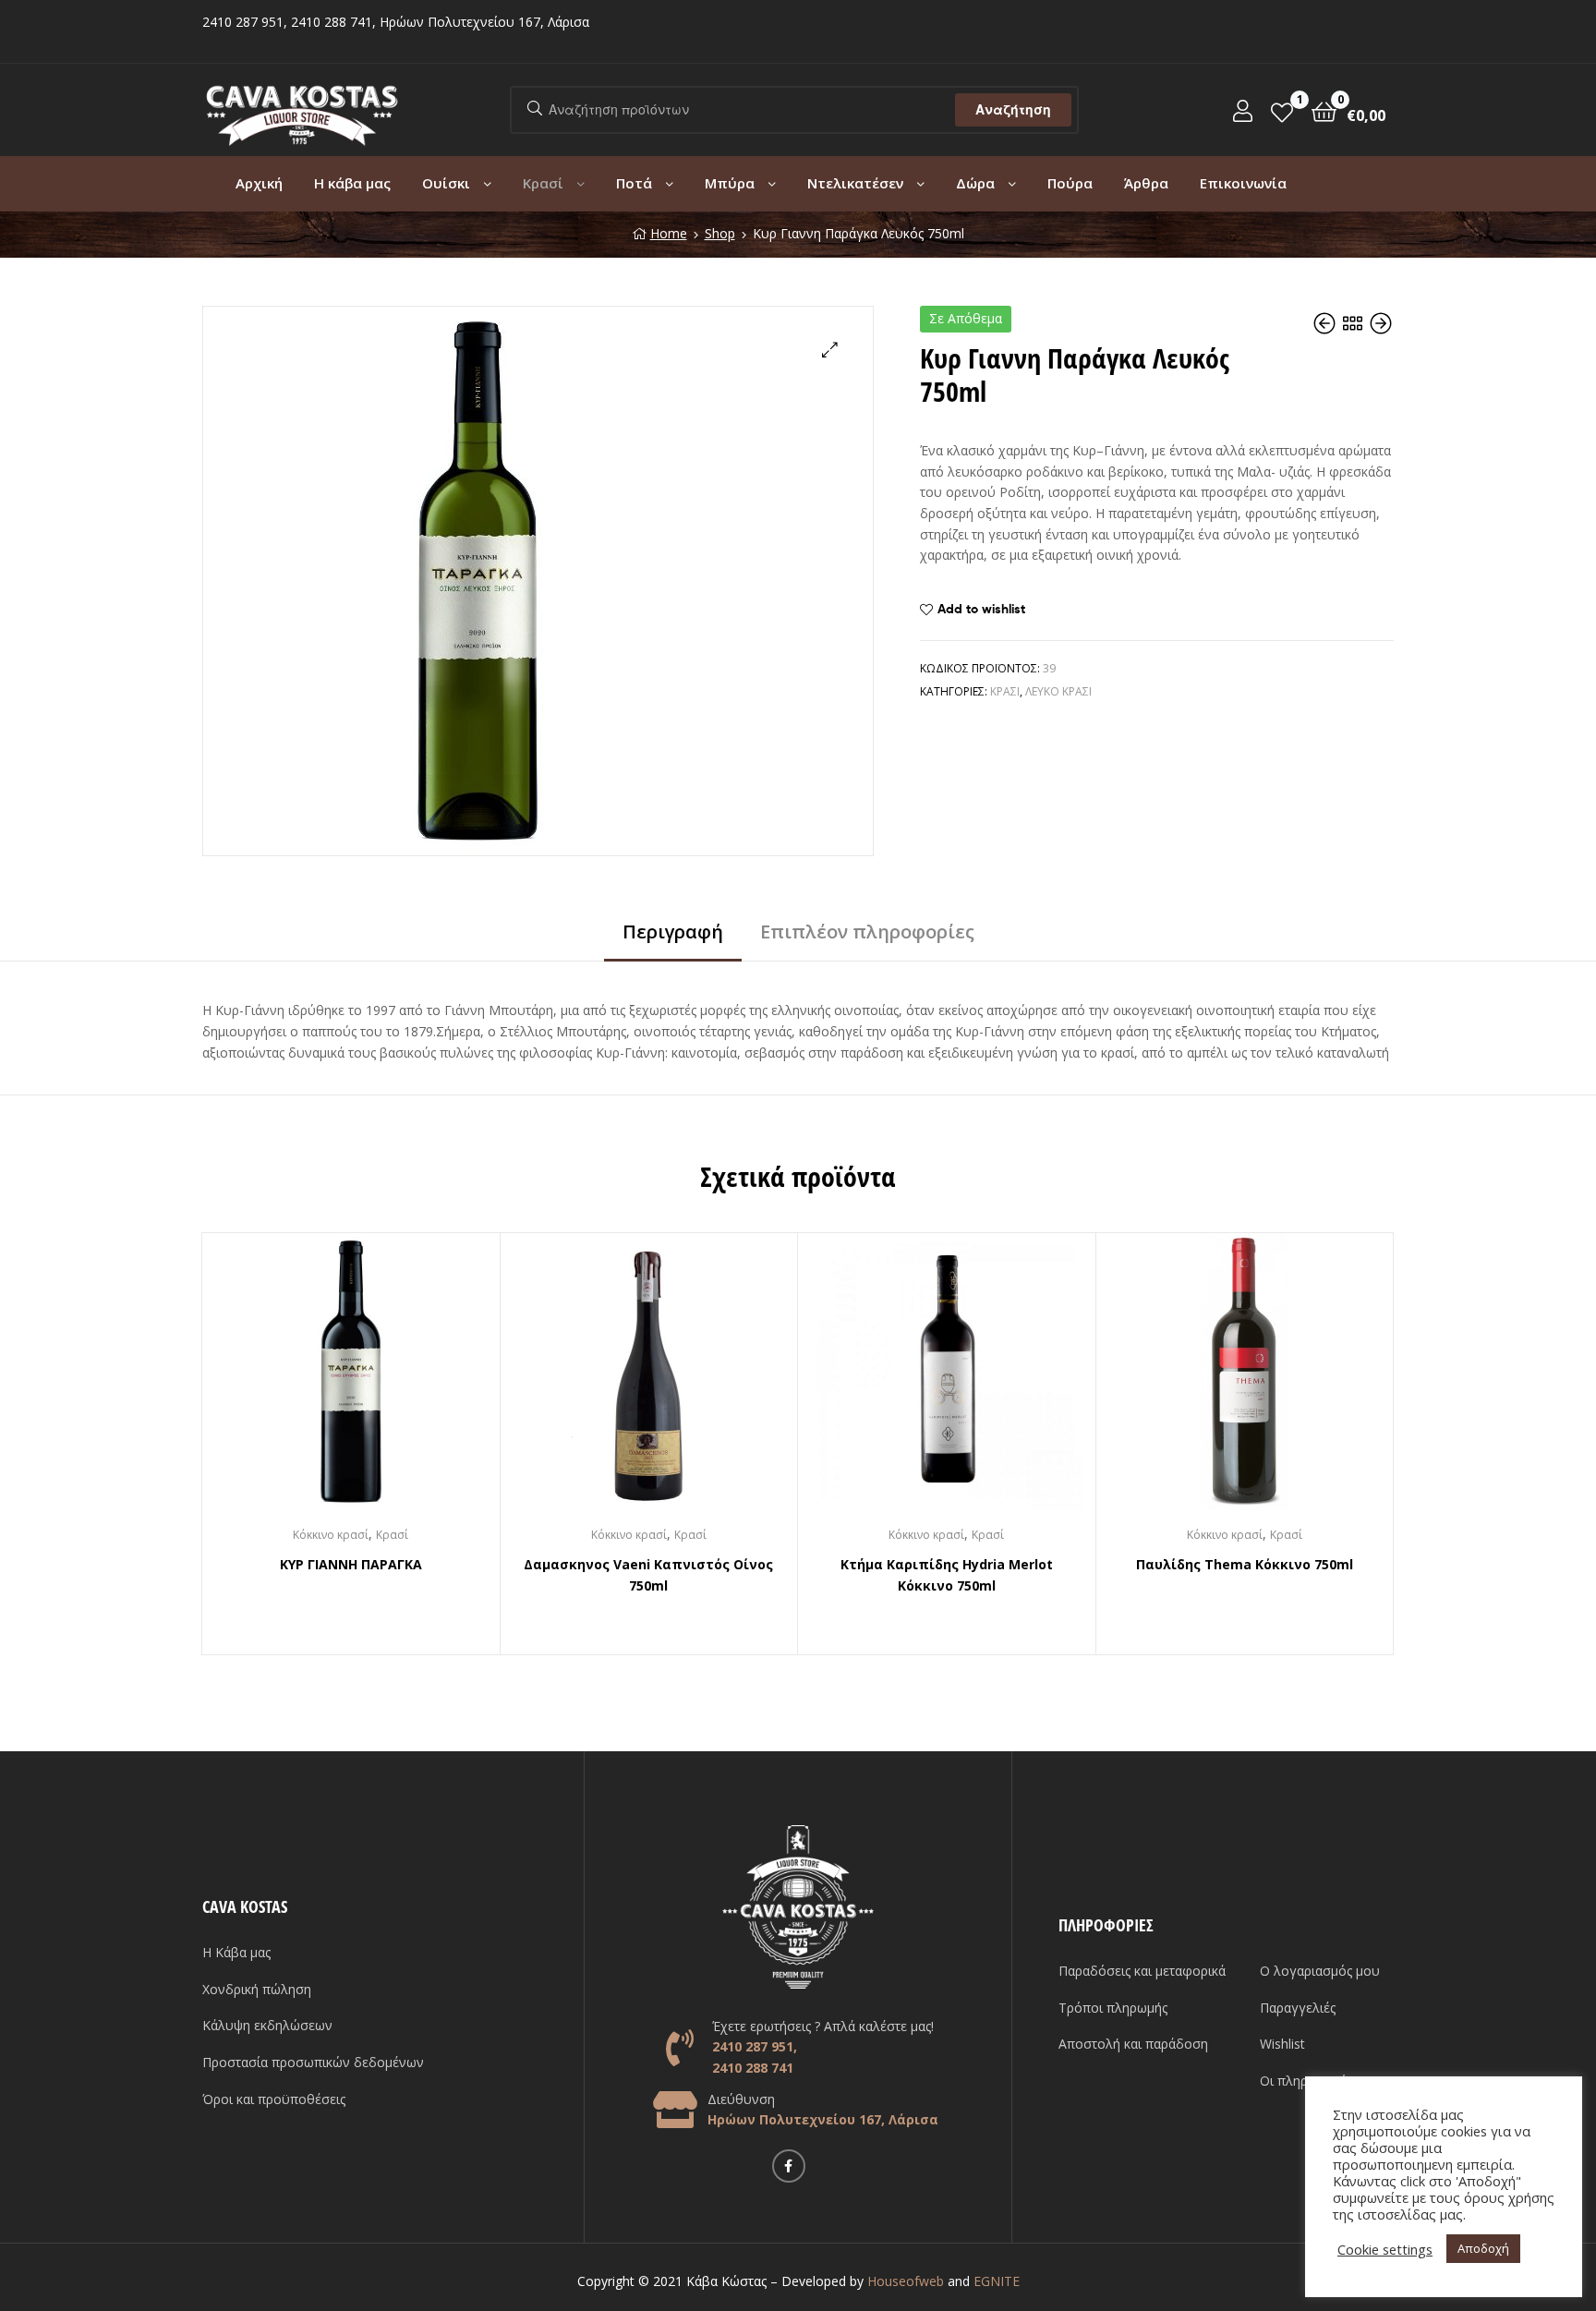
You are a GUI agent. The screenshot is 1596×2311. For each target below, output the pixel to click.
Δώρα (975, 183)
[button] (830, 350)
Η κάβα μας (352, 183)
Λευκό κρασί (1058, 691)
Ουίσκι (446, 183)
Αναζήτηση (1013, 110)
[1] (1282, 110)
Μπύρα (730, 183)
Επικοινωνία (1243, 183)
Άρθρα (1146, 183)
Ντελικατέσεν (855, 183)
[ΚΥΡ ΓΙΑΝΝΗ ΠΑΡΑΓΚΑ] (1381, 324)
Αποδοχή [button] (1483, 2248)
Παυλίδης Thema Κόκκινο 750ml (1245, 1564)
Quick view (373, 1385)
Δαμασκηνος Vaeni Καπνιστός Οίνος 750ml (648, 1575)
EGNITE (997, 2281)
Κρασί (543, 183)
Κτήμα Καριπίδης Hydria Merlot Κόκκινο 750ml (947, 1575)
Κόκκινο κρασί (331, 1535)
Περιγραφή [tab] (673, 932)
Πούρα (1070, 183)
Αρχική (259, 183)
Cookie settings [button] (1385, 2249)
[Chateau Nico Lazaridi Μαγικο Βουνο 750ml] (1326, 324)
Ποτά (634, 183)
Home (669, 233)
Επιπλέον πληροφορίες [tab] (867, 932)
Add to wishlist (981, 609)
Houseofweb (906, 2281)
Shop (720, 233)
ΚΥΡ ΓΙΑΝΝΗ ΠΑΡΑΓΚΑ (351, 1564)
